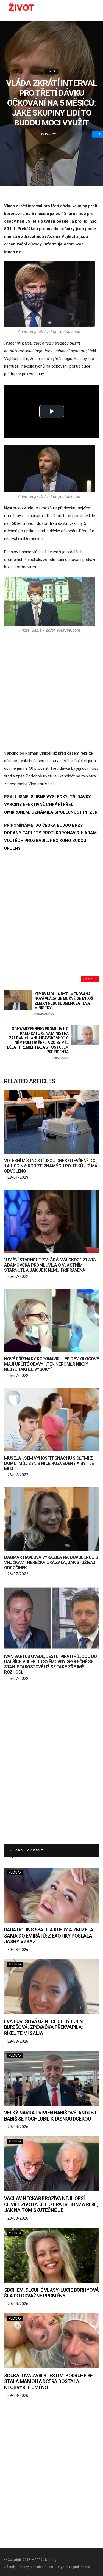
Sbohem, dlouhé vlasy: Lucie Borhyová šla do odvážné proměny (51, 2293)
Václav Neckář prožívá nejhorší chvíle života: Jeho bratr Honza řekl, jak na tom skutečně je (51, 2204)
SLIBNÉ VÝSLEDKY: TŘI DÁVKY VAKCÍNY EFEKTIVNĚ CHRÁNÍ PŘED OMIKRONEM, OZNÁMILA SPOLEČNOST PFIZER (51, 804)
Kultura (15, 1873)
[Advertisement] (51, 691)
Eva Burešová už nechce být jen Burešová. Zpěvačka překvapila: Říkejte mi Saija (44, 2027)
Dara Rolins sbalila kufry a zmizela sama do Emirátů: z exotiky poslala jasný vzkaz (49, 1936)
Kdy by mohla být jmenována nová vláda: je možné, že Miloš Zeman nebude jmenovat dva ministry (64, 1004)
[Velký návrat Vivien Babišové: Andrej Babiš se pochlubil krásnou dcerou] (51, 2078)
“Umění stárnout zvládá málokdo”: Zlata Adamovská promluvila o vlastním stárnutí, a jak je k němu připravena (50, 1265)
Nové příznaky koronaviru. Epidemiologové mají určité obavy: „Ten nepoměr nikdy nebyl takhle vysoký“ (51, 1364)
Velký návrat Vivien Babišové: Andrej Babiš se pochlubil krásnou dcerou (50, 2116)
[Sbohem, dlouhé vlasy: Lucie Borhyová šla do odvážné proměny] (51, 2255)
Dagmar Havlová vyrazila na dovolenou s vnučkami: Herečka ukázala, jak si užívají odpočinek (51, 1563)
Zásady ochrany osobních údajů (29, 2567)
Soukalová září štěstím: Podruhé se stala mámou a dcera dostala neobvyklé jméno (48, 2381)
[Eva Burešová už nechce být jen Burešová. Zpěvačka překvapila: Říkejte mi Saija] (51, 1987)
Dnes (52, 71)
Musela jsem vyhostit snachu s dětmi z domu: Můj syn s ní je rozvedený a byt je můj (49, 1463)
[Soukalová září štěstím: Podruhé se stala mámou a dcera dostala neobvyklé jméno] (51, 2341)
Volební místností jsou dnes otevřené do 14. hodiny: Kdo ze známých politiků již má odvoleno (51, 1166)
